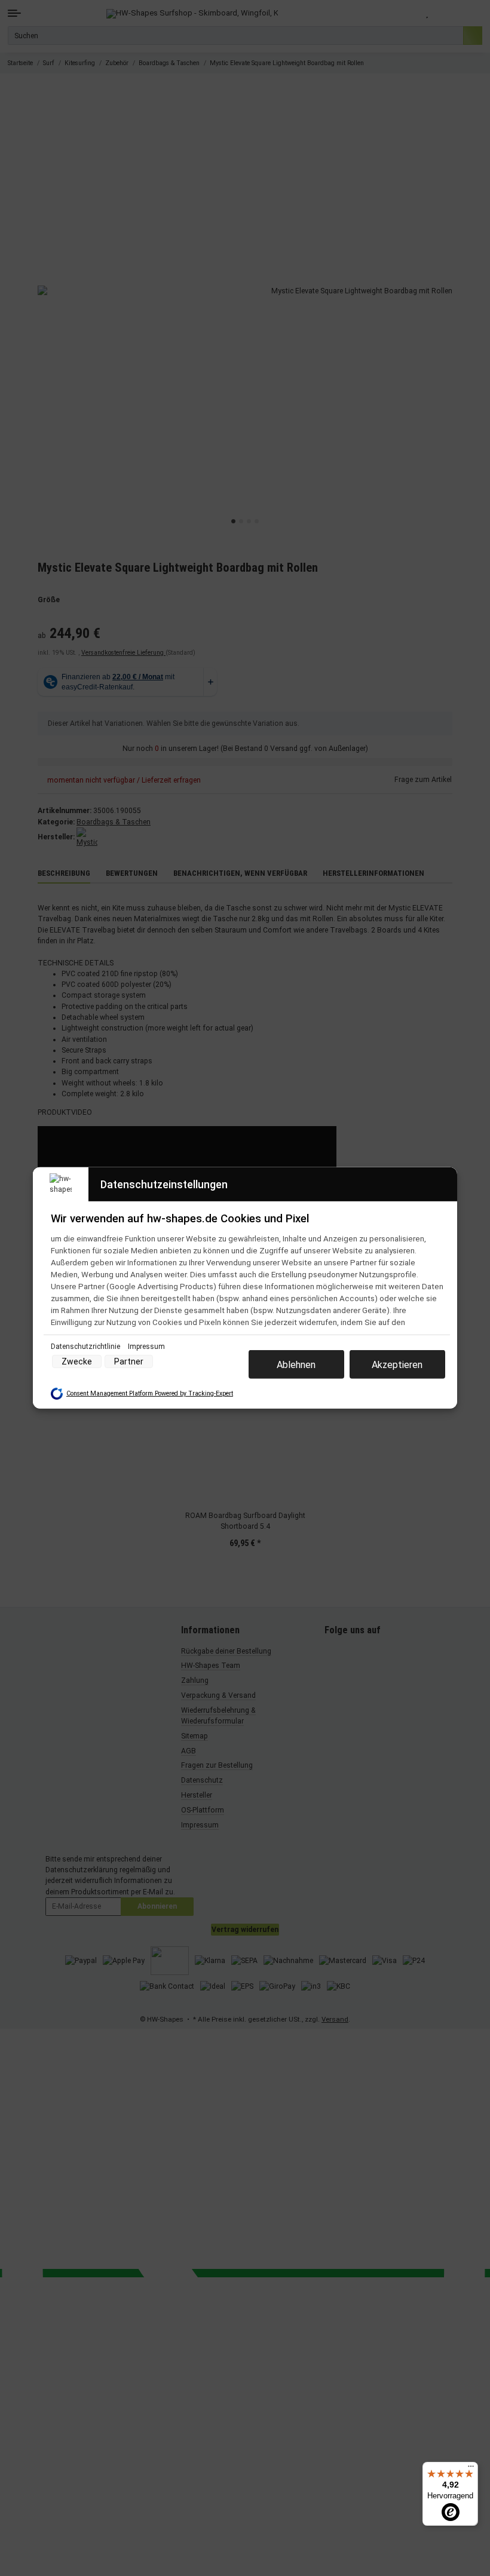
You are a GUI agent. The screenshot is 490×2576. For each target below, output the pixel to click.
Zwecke (77, 1361)
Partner (129, 1361)
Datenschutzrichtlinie (86, 1347)
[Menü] (471, 2469)
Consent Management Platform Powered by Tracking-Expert (150, 1393)
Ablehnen (296, 1364)
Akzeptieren (397, 1364)
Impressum (146, 1347)
